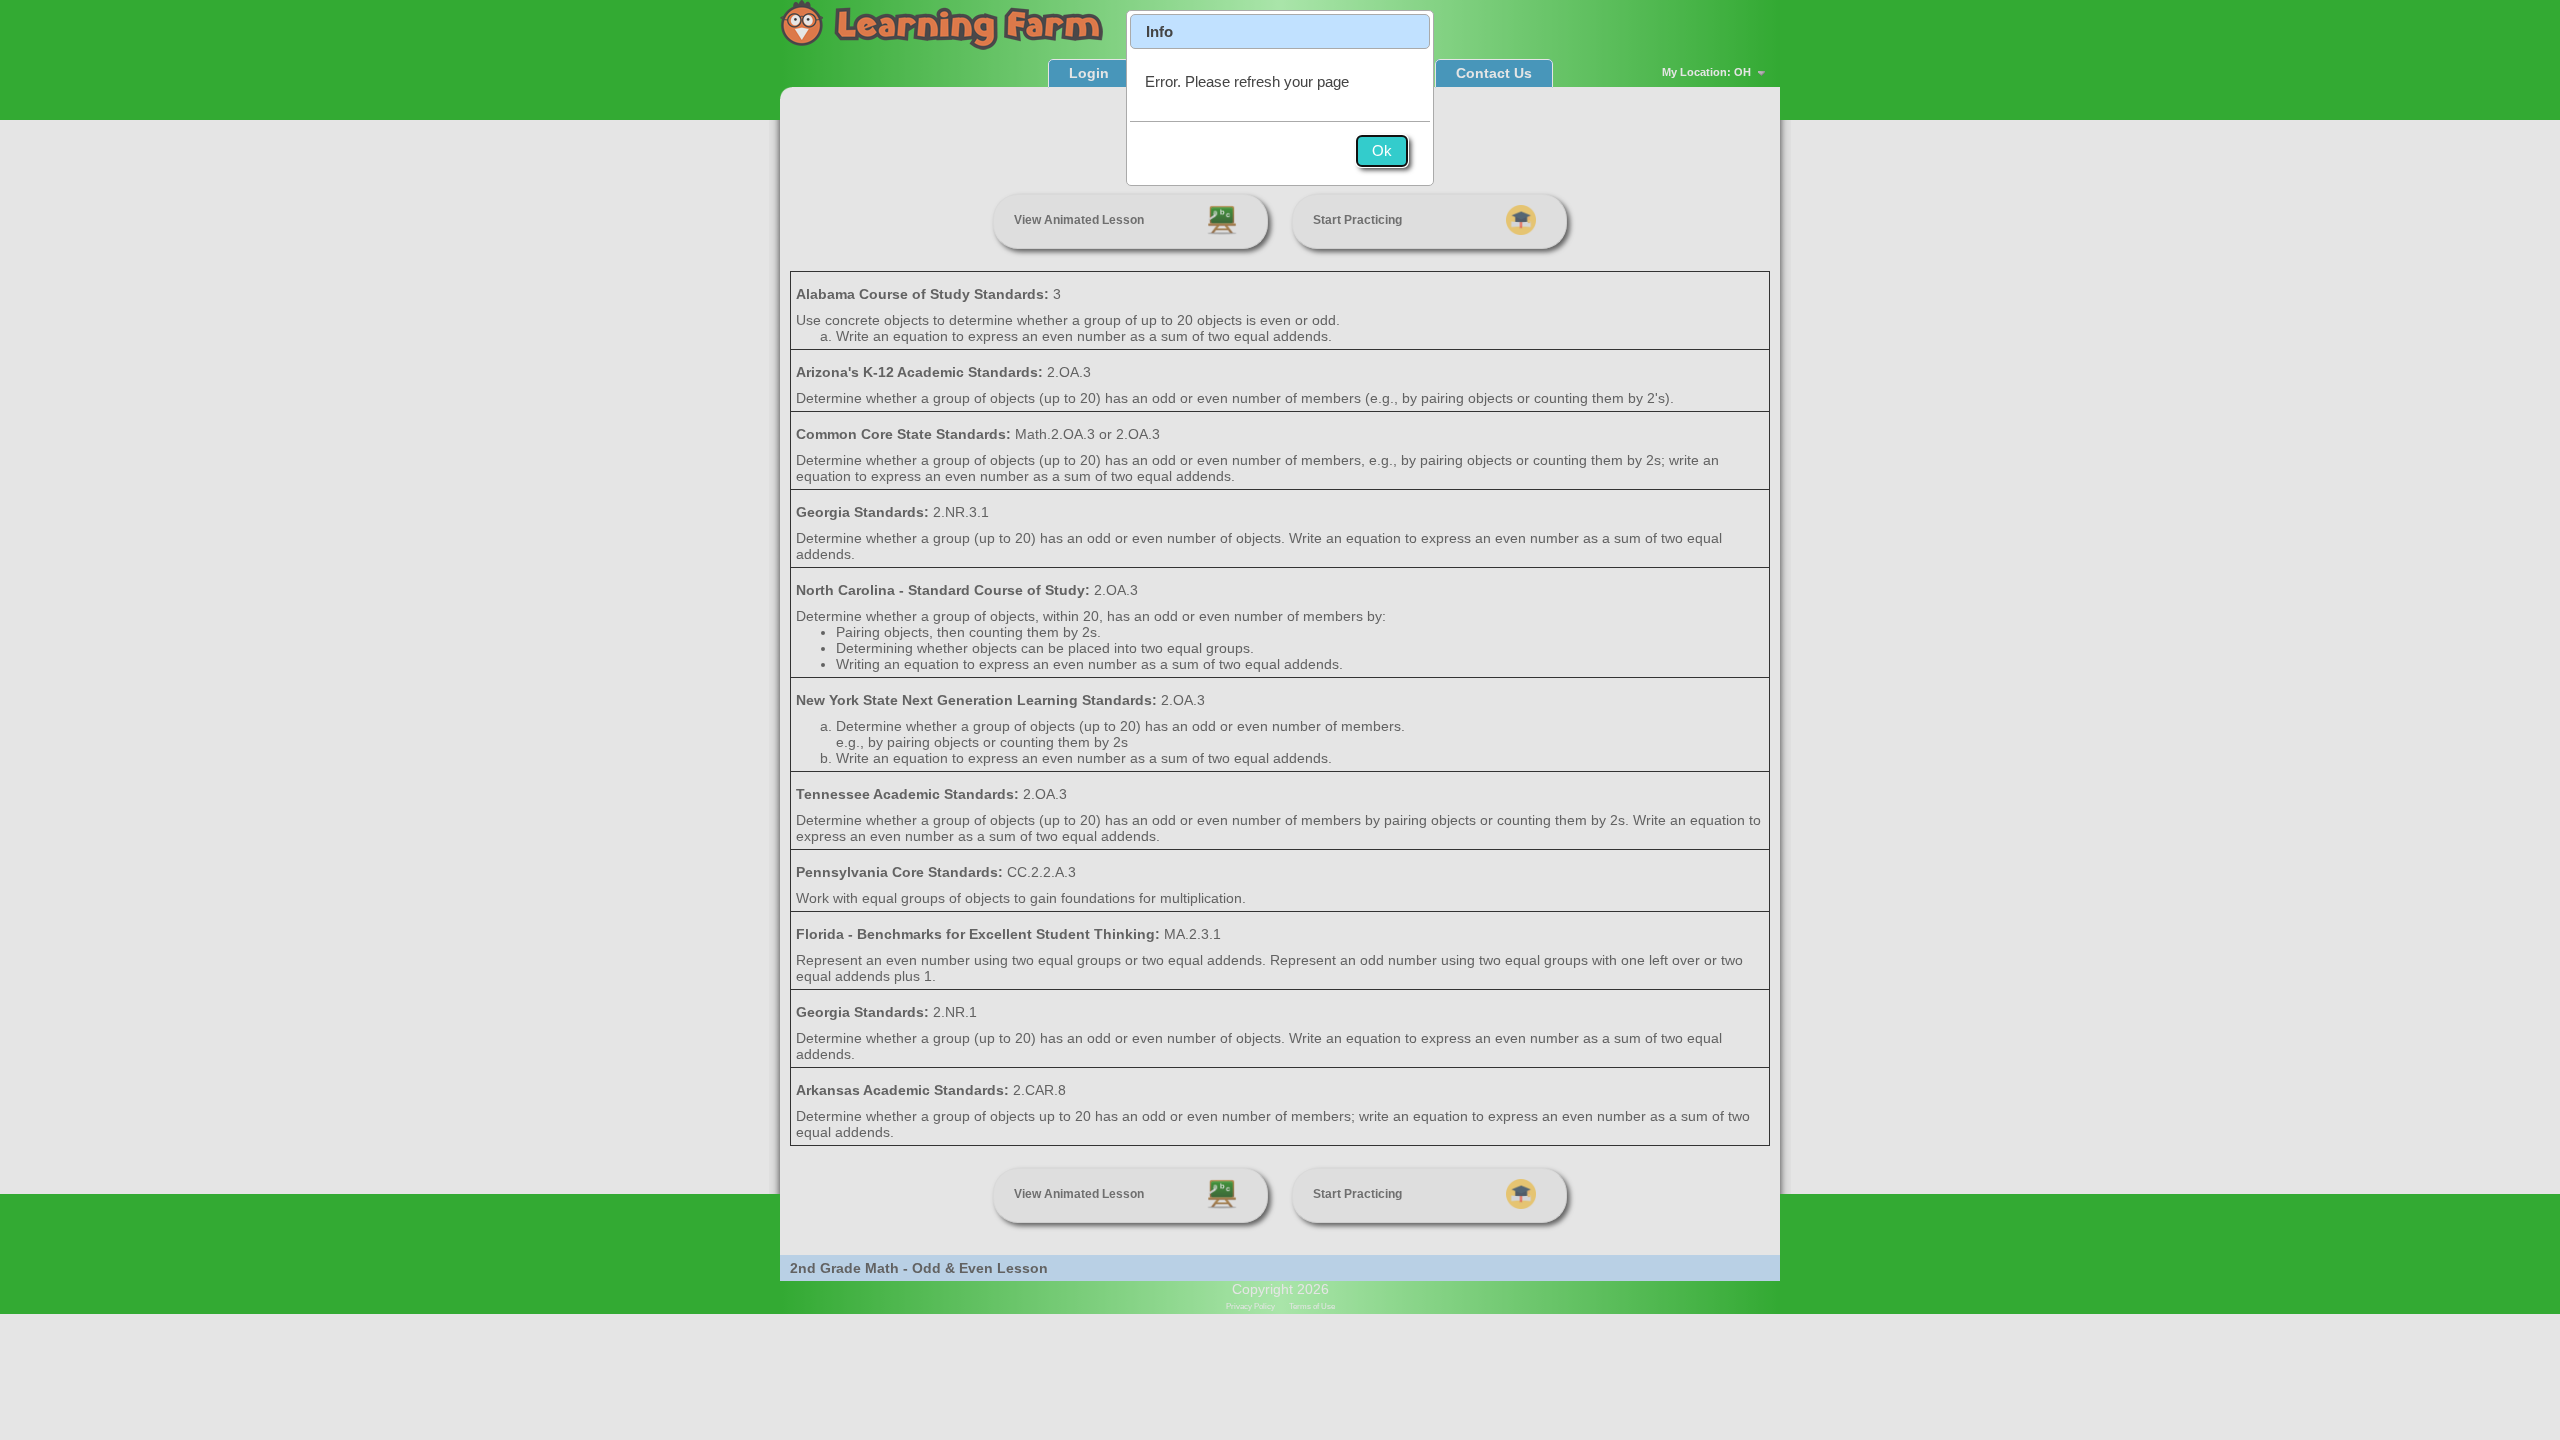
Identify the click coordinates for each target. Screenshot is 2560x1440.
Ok (1382, 150)
